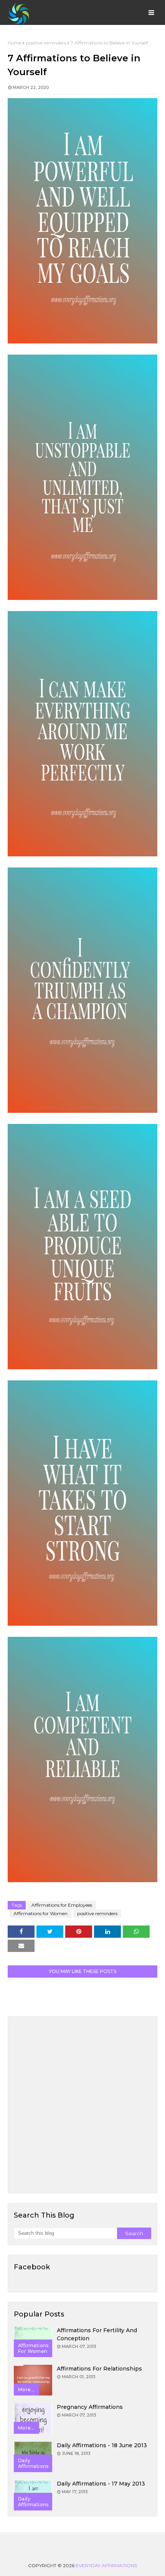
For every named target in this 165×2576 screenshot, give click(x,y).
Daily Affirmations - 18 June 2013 (102, 2445)
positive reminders (46, 43)
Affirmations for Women (40, 1913)
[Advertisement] (82, 2105)
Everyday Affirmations (106, 2565)
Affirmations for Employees (62, 1905)
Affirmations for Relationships (99, 2369)
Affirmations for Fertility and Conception (97, 2334)
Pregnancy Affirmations (90, 2407)
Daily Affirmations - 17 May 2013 (101, 2484)
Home (14, 43)
